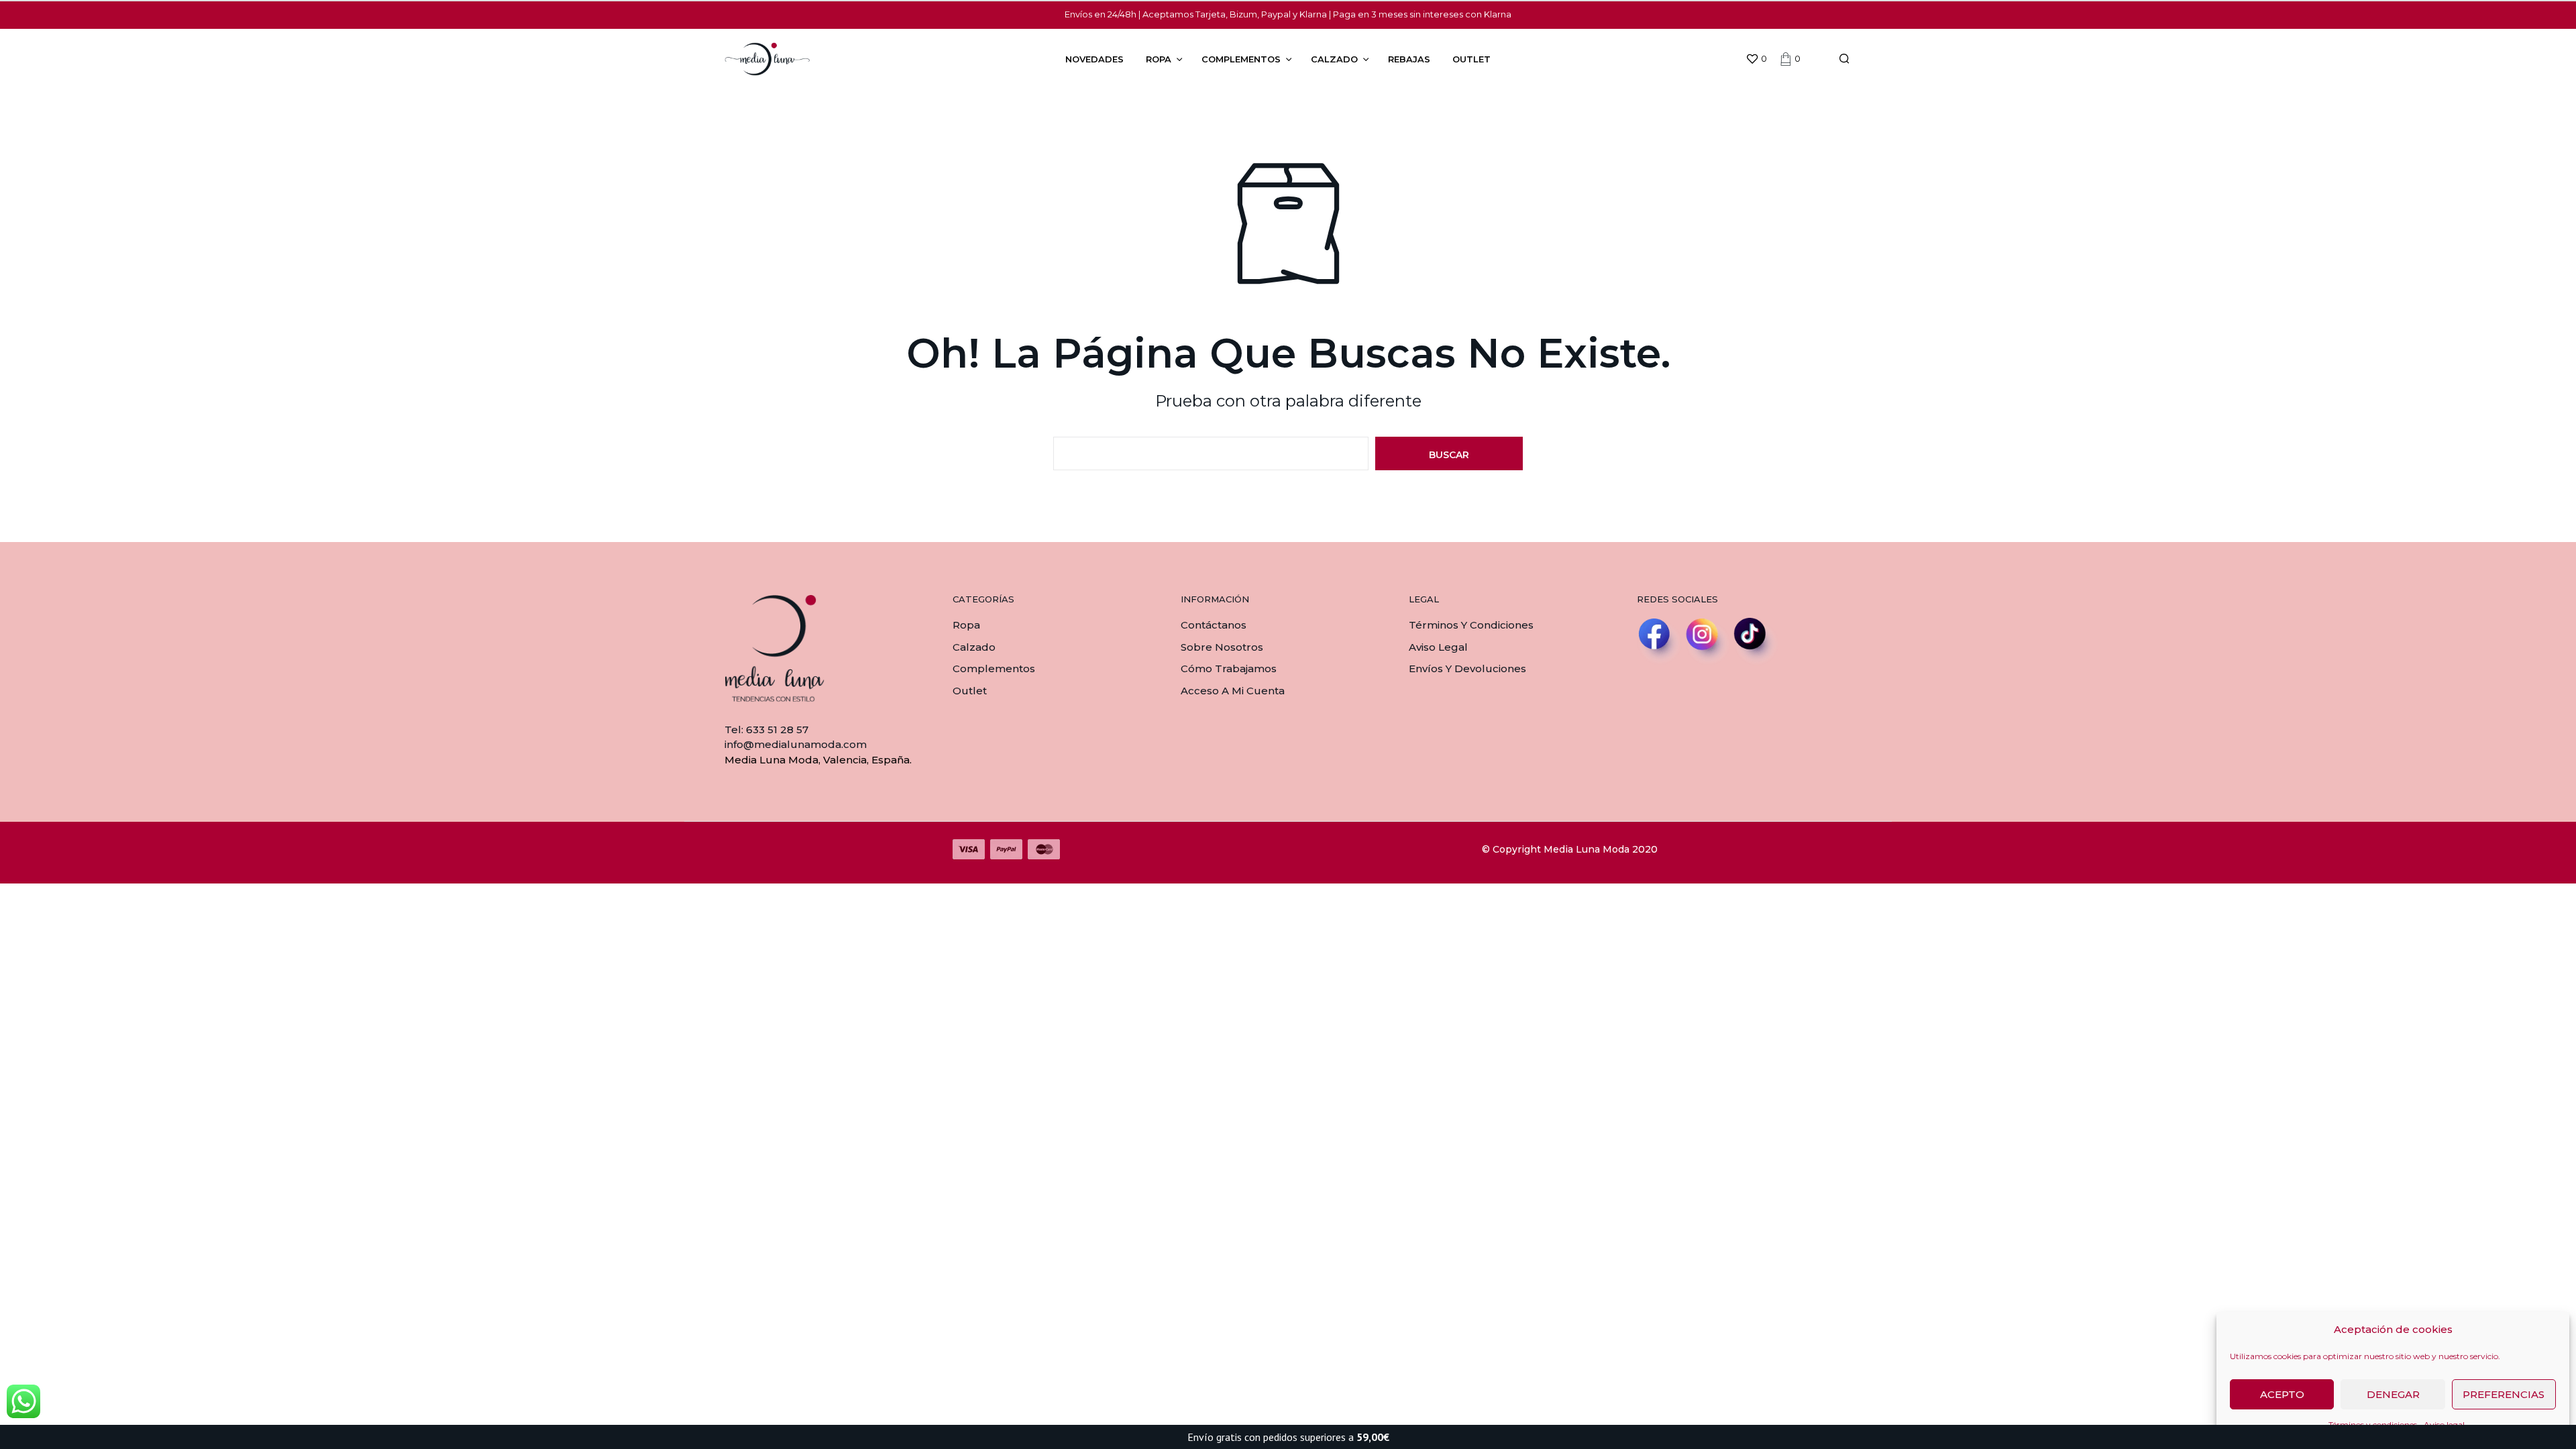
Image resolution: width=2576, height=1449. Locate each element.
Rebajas (1409, 59)
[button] (1756, 59)
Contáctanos (1214, 625)
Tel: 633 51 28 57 (766, 730)
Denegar (2393, 1394)
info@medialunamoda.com (796, 744)
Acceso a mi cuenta (1233, 691)
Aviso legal (1438, 647)
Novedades (1094, 59)
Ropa (1159, 59)
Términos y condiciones (1471, 625)
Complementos (1241, 59)
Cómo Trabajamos (1229, 668)
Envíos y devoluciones (1467, 668)
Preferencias (2504, 1394)
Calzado (1334, 59)
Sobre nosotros (1222, 647)
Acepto (2282, 1394)
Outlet (1471, 59)
